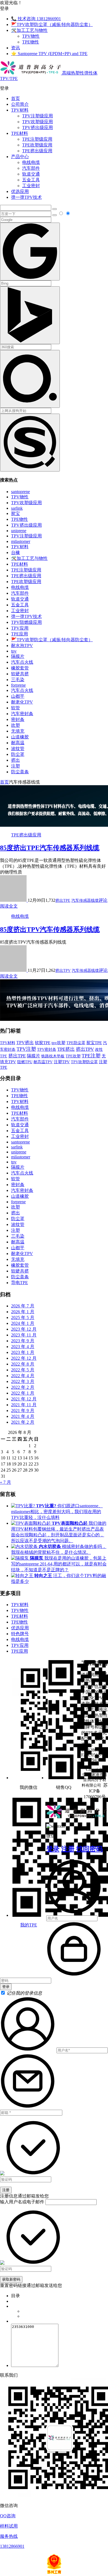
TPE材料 (20, 133)
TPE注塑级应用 (37, 139)
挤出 (16, 760)
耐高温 (18, 743)
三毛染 (18, 680)
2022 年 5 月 (23, 1370)
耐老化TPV (22, 702)
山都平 (18, 696)
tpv (14, 651)
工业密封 (31, 186)
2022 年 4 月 (23, 1376)
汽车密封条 (22, 714)
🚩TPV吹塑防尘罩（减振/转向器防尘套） (52, 25)
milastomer (21, 541)
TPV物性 (31, 36)
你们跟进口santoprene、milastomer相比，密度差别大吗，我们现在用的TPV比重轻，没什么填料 (57, 1512)
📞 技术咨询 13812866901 (36, 19)
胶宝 (16, 513)
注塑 (16, 766)
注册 (68, 1849)
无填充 (18, 731)
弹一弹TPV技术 (26, 197)
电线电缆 (31, 162)
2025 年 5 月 (23, 1317)
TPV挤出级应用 (38, 127)
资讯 (16, 48)
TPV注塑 (26, 1049)
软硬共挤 (20, 674)
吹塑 (16, 725)
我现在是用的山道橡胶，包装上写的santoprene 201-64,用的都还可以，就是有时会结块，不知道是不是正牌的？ (59, 1564)
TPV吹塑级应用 (38, 122)
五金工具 (31, 180)
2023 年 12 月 (24, 1329)
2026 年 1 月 (23, 1312)
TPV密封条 (47, 1049)
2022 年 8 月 (23, 1364)
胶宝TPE (94, 1043)
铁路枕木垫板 (53, 1056)
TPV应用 (20, 628)
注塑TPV (62, 1062)
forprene (18, 685)
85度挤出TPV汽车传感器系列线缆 (50, 929)
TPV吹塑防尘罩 (84, 1062)
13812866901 (12, 2546)
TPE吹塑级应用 (37, 145)
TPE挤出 (66, 1049)
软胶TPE (43, 1043)
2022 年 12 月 (24, 1358)
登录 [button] (4, 8)
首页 (16, 98)
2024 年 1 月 (23, 1323)
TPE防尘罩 (76, 1043)
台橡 (16, 552)
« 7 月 (6, 1482)
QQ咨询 (8, 2516)
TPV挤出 (25, 1043)
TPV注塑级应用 (38, 116)
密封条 (18, 719)
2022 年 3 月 (23, 1381)
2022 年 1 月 (23, 1393)
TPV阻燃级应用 (26, 622)
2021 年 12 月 (24, 1399)
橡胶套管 (20, 668)
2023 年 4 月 (23, 1347)
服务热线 (9, 2536)
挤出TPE (63, 901)
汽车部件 (31, 168)
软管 (16, 708)
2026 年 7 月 (23, 1306)
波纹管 (18, 749)
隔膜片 (18, 656)
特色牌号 (20, 1634)
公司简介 (20, 104)
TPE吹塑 (73, 1056)
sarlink (17, 508)
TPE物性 (31, 42)
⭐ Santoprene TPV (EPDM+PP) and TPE (49, 54)
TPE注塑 (91, 1056)
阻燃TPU (25, 1062)
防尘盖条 (20, 772)
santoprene (20, 492)
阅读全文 (9, 906)
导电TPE (20, 1283)
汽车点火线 (22, 662)
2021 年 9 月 (23, 1411)
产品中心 (20, 157)
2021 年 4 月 (23, 1416)
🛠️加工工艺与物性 (29, 30)
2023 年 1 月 (23, 1352)
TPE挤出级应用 (37, 151)
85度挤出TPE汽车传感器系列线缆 (50, 848)
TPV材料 (20, 110)
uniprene (19, 531)
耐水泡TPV (22, 646)
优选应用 (20, 191)
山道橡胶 (20, 737)
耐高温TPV (43, 1062)
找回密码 (89, 1849)
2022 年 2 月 (23, 1387)
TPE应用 (20, 634)
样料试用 (9, 2526)
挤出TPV (63, 971)
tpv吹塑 (58, 1043)
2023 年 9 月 (23, 1341)
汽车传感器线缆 (85, 901)
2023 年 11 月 (24, 1335)
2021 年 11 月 (24, 1405)
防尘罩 (18, 754)
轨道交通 (31, 174)
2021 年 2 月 (23, 1422)
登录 (53, 1849)
